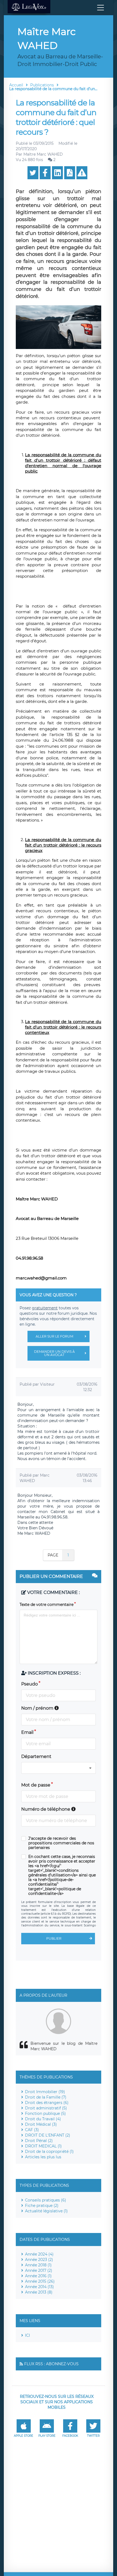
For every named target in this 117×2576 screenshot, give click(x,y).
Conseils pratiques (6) (46, 2200)
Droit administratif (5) (46, 2108)
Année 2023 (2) (39, 2260)
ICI (27, 2335)
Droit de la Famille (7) (46, 2097)
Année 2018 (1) (38, 2265)
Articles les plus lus (43, 2157)
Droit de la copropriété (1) (49, 2152)
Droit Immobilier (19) (45, 2092)
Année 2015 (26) (40, 2281)
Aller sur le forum (54, 1336)
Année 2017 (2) (39, 2270)
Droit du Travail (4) (43, 2119)
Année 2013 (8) (39, 2292)
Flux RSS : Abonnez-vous (51, 2364)
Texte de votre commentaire (47, 1605)
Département (36, 1756)
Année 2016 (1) (38, 2276)
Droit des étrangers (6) (47, 2103)
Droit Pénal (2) (39, 2141)
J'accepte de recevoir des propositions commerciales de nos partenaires (61, 1843)
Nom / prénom (38, 1708)
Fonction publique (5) (45, 2113)
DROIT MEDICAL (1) (43, 2146)
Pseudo (30, 1684)
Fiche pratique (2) (42, 2206)
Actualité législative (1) (46, 2211)
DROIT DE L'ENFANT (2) (48, 2135)
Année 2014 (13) (39, 2287)
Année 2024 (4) (39, 2254)
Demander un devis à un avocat (54, 1353)
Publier (54, 1938)
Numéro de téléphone (46, 1809)
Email (27, 1732)
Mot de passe (36, 1785)
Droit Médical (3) (41, 2124)
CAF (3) (32, 2130)
